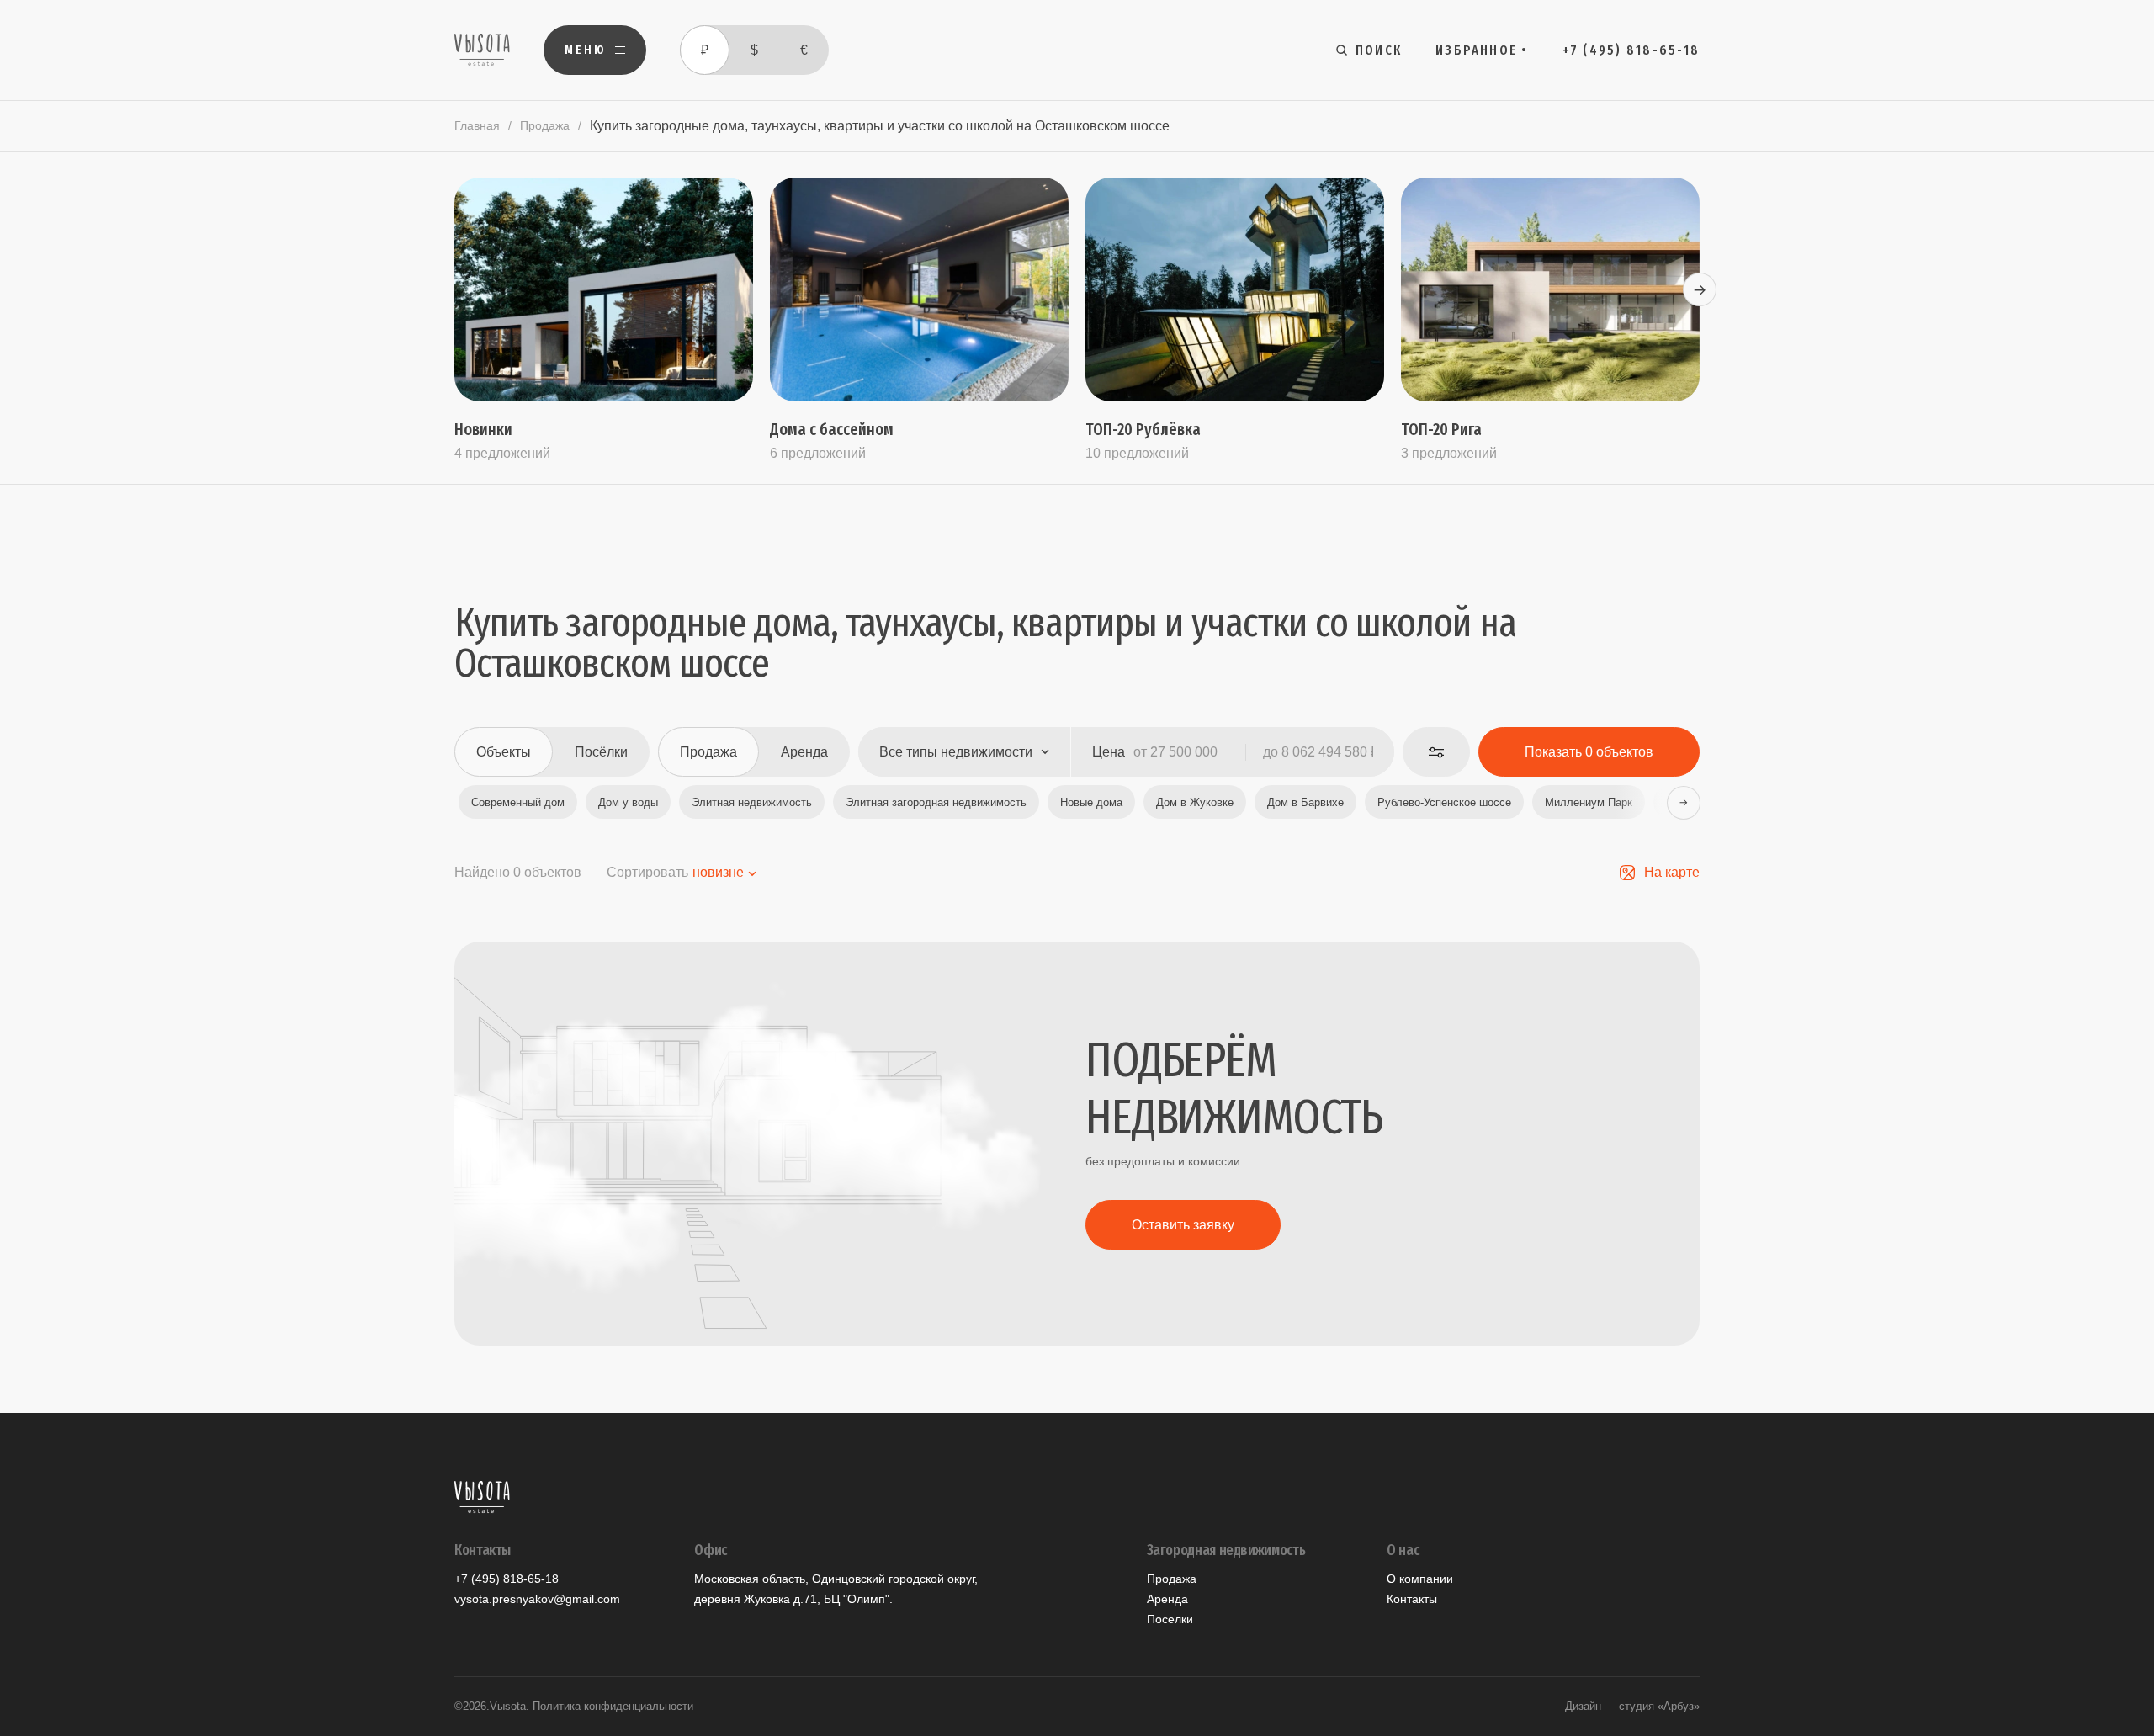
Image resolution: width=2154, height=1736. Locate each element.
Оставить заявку (1183, 1225)
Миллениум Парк (1589, 802)
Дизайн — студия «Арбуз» (1632, 1706)
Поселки (1170, 1619)
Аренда (1167, 1599)
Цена (1109, 752)
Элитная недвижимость (752, 802)
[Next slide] (1700, 289)
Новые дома (1091, 802)
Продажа (545, 125)
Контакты (1412, 1599)
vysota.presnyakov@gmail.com (537, 1599)
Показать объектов (1589, 752)
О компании (1420, 1579)
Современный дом (518, 802)
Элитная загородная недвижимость (936, 802)
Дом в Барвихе (1305, 802)
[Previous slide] (454, 289)
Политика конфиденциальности (613, 1706)
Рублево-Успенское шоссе (1444, 802)
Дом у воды (628, 802)
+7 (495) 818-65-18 (507, 1579)
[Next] (1683, 802)
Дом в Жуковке (1195, 802)
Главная (477, 125)
